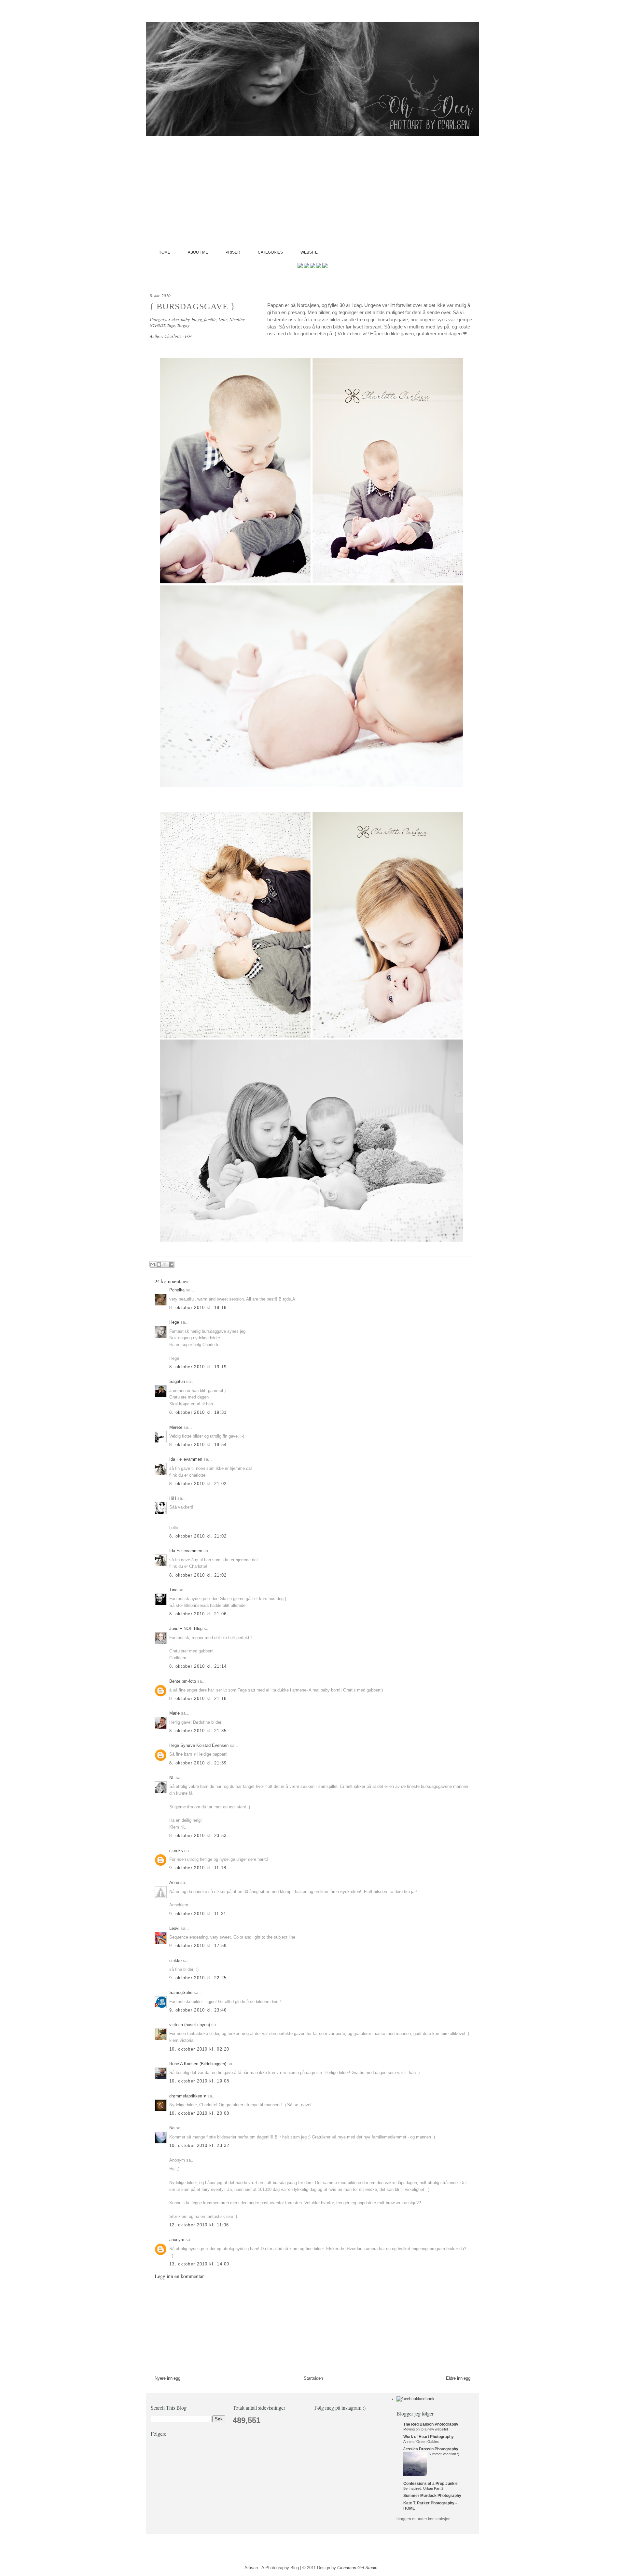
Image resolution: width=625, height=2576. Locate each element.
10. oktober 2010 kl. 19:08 (199, 2081)
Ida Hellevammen (186, 1459)
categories (270, 252)
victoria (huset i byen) (190, 2025)
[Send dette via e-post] (153, 1264)
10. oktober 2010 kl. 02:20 (199, 2049)
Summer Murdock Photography (432, 2496)
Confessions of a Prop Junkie (431, 2484)
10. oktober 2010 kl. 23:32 (199, 2145)
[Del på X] (165, 1264)
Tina (173, 1590)
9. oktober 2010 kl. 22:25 (198, 1978)
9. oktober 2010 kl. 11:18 (198, 1868)
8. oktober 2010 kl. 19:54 (198, 1445)
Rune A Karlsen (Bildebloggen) (198, 2064)
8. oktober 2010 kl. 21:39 (198, 1763)
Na (172, 2128)
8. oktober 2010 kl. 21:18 (198, 1699)
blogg (197, 319)
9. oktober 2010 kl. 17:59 (198, 1946)
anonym (177, 2240)
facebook (426, 2399)
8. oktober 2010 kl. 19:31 (198, 1412)
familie (210, 319)
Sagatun (177, 1381)
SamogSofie (181, 1992)
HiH (173, 1498)
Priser (233, 252)
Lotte (223, 319)
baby (185, 319)
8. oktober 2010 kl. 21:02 (198, 1484)
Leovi (174, 1928)
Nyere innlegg (167, 2378)
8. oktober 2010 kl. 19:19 (198, 1308)
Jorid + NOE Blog (186, 1629)
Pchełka (177, 1290)
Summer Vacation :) (444, 2454)
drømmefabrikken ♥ (188, 2096)
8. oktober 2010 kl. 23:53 (198, 1836)
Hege (174, 1322)
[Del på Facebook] (171, 1264)
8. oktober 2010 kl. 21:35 (198, 1731)
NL (172, 1778)
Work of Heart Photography (429, 2437)
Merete (176, 1427)
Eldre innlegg (458, 2378)
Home (164, 252)
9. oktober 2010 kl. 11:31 (198, 1914)
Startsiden (313, 2378)
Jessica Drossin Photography (431, 2449)
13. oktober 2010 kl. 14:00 (199, 2264)
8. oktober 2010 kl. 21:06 (198, 1614)
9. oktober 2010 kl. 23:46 (198, 2010)
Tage (171, 325)
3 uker (174, 319)
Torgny (183, 325)
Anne (174, 1882)
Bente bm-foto (183, 1681)
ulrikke (175, 1961)
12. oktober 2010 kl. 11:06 (199, 2225)
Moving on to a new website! (426, 2429)
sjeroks (176, 1851)
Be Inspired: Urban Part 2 (423, 2488)
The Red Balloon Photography (431, 2424)
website (309, 252)
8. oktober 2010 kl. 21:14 (198, 1666)
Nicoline (237, 319)
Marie (174, 1713)
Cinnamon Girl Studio (357, 2568)
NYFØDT (157, 325)
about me (198, 252)
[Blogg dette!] (159, 1264)
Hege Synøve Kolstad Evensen (199, 1745)
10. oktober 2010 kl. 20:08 (199, 2113)
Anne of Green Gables (421, 2442)
